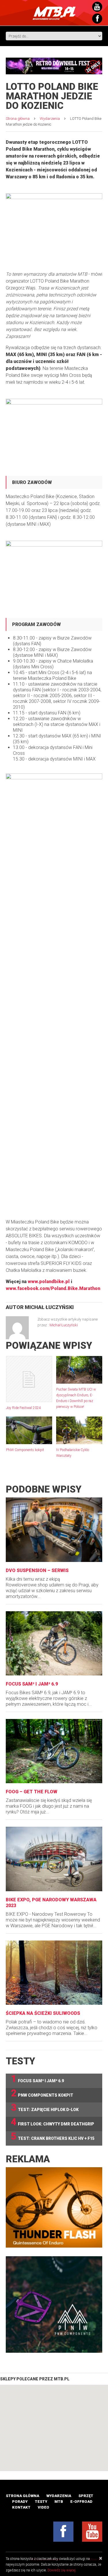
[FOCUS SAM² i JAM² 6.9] (54, 1643)
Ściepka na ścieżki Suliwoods (43, 2013)
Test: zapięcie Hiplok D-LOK (45, 2108)
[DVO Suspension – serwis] (54, 1530)
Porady (20, 2502)
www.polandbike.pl (49, 1282)
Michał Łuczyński (49, 1307)
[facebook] (63, 2532)
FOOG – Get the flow (32, 1792)
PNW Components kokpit (25, 1450)
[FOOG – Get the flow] (54, 1751)
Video (43, 2507)
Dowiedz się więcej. (62, 2570)
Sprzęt (86, 2496)
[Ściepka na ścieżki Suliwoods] (54, 1973)
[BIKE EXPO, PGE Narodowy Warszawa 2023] (54, 1859)
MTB (59, 2502)
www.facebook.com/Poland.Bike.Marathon (53, 1288)
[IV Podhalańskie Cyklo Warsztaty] (79, 1430)
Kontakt (21, 2507)
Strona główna (18, 119)
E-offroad (81, 2502)
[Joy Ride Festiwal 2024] (29, 1379)
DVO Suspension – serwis (37, 1570)
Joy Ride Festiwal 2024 (23, 1408)
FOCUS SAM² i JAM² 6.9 (32, 1684)
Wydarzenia (50, 119)
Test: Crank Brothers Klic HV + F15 (53, 2137)
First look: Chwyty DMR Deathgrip (53, 2122)
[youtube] (92, 2532)
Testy (41, 2502)
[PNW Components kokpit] (29, 1430)
